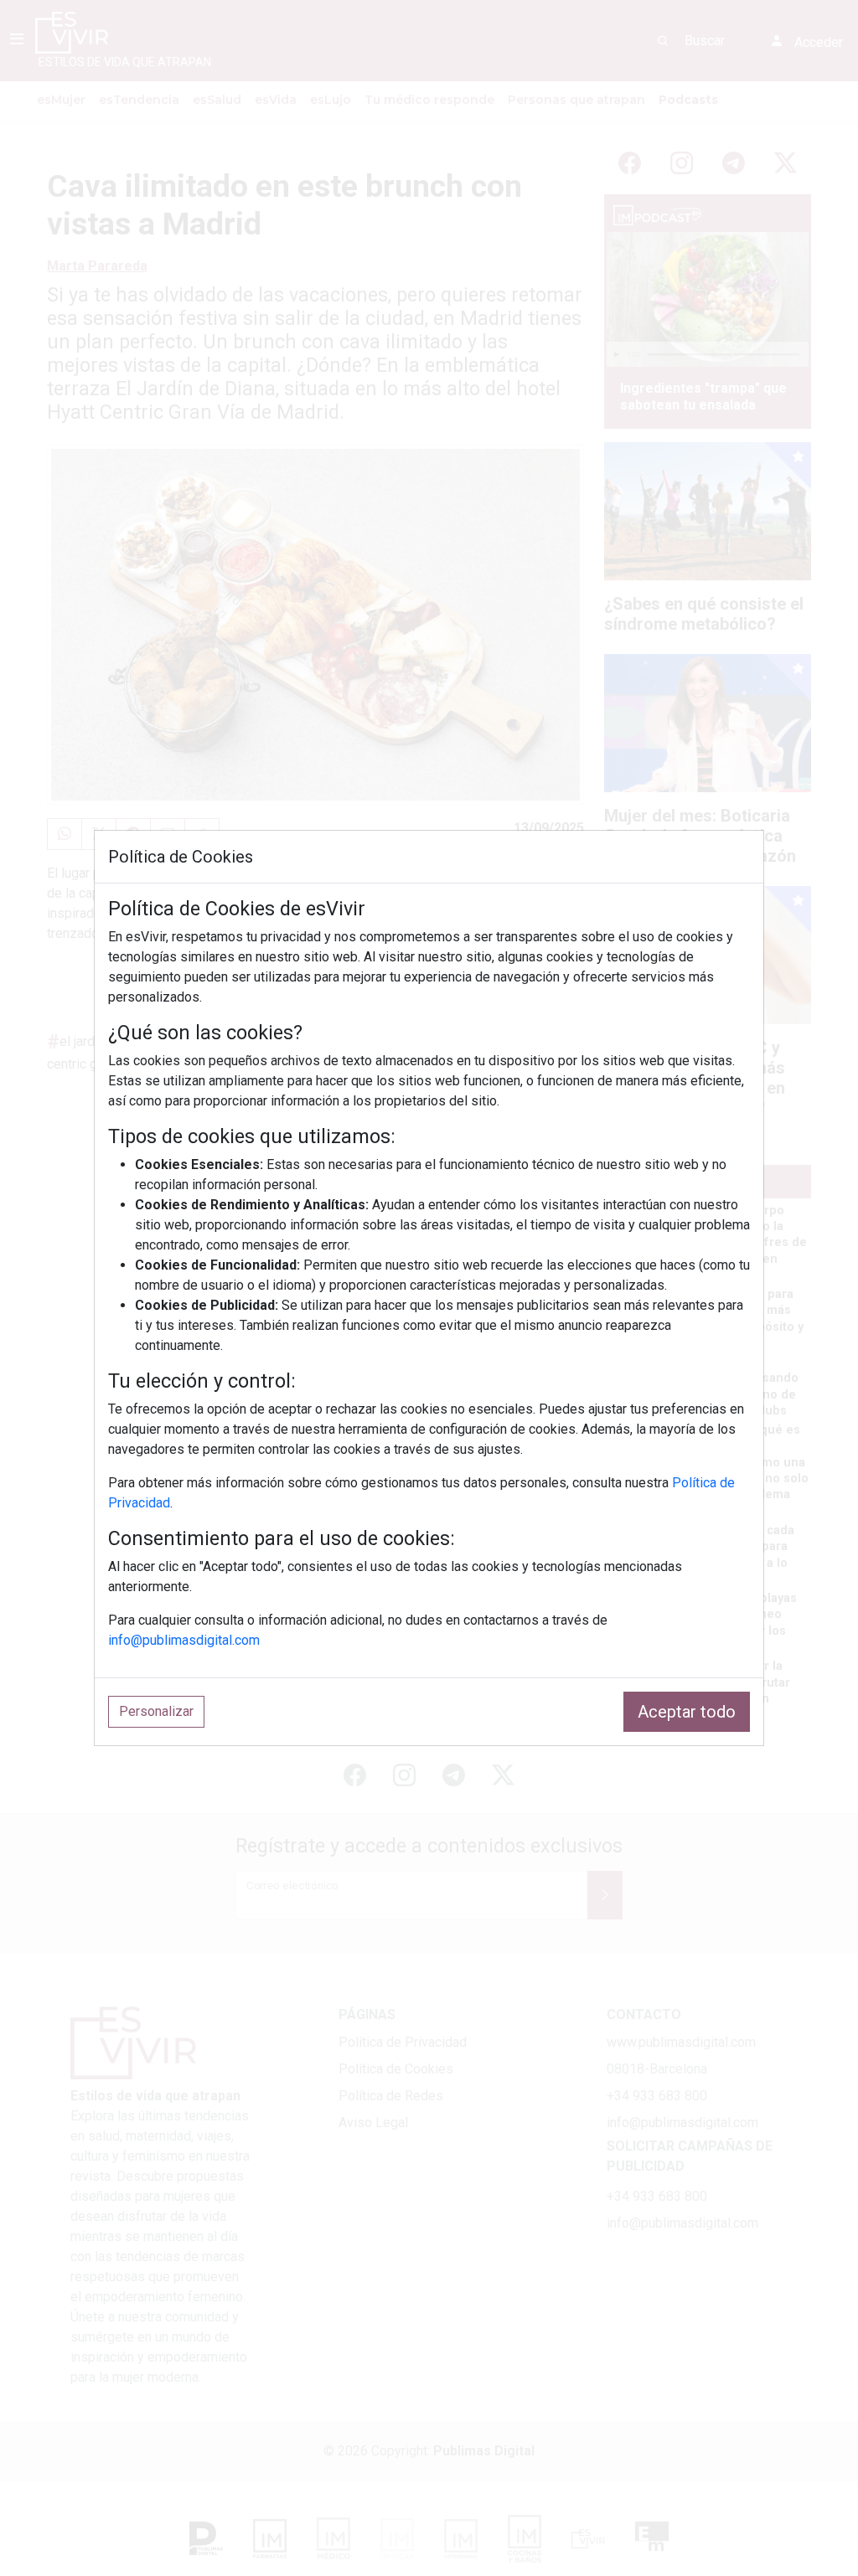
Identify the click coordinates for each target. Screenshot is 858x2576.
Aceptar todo (687, 1712)
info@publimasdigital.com (184, 1640)
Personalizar (156, 1711)
